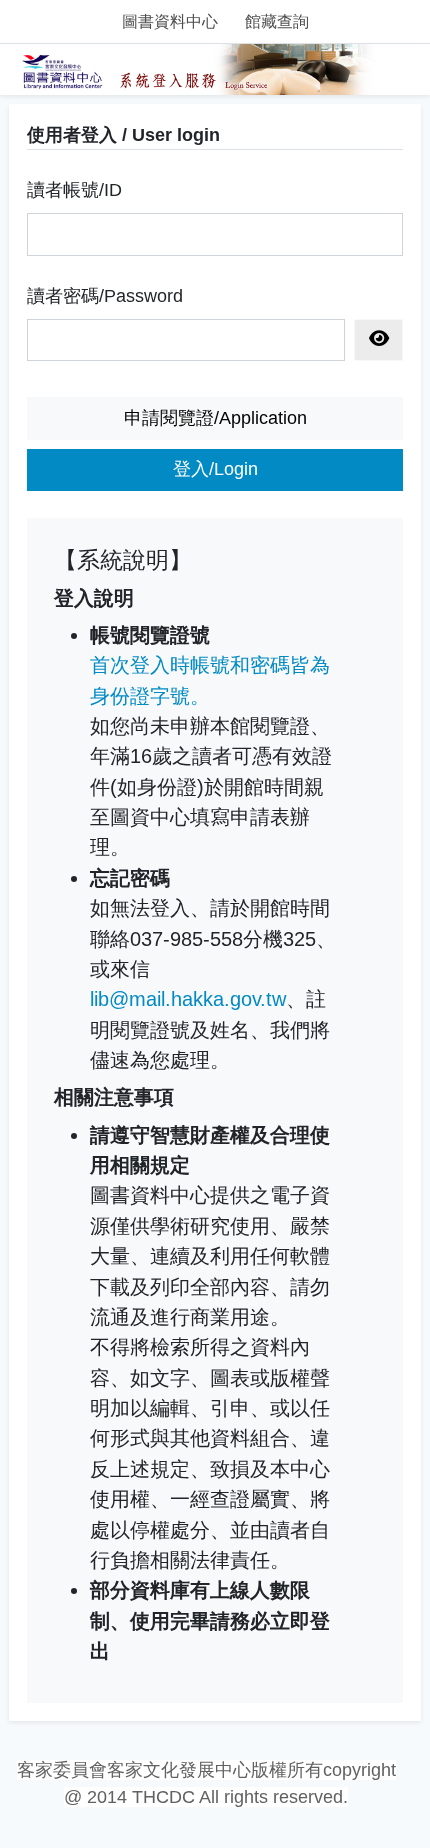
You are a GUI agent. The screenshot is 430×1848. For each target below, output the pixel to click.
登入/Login (215, 469)
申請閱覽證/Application (215, 418)
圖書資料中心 (170, 21)
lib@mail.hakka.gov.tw (188, 999)
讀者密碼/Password (105, 296)
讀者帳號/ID (74, 190)
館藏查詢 (277, 21)
